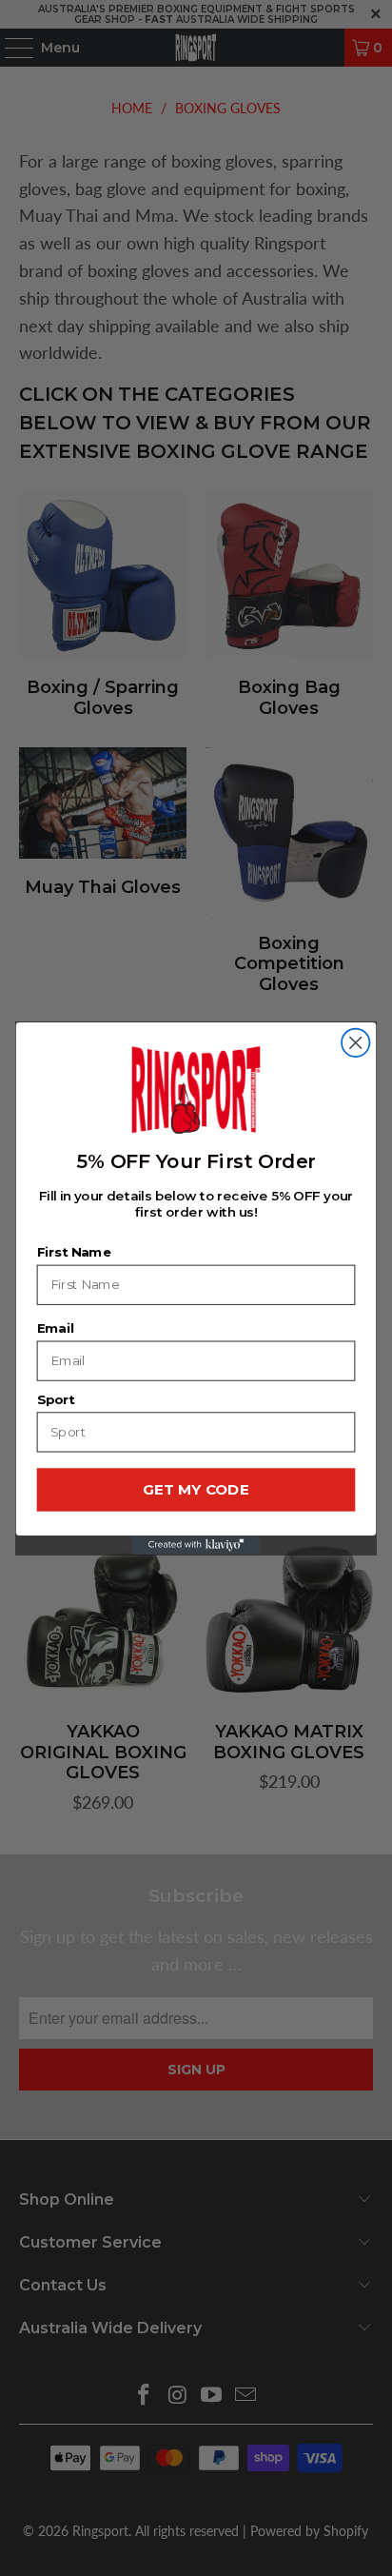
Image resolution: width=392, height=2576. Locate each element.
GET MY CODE (196, 1489)
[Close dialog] (355, 1042)
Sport (56, 1399)
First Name (74, 1252)
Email (56, 1328)
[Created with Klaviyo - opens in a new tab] (196, 1544)
